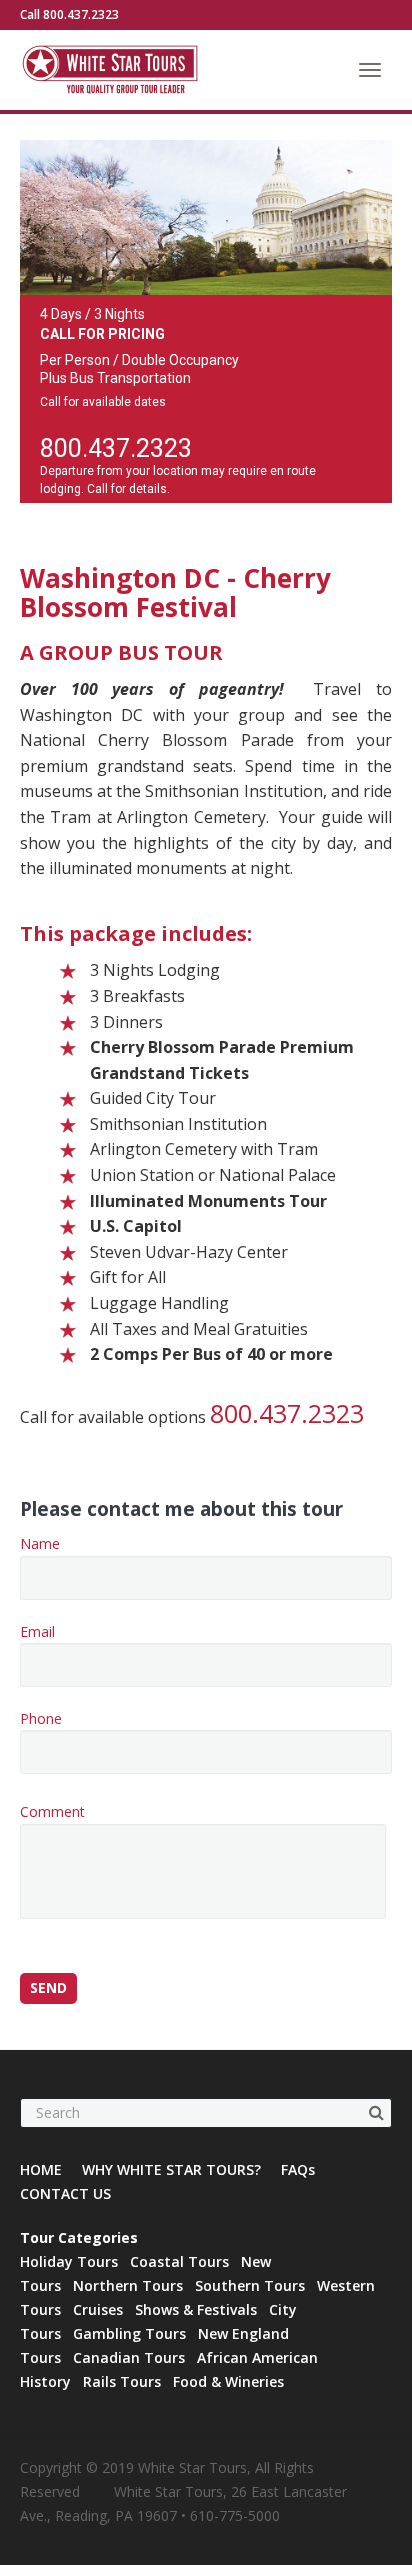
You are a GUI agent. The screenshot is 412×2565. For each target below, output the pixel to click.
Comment (52, 1811)
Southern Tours (250, 2285)
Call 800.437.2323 (69, 14)
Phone (41, 1718)
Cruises (98, 2309)
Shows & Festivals (196, 2309)
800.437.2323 (116, 448)
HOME (41, 2169)
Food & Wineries (228, 2381)
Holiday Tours (69, 2261)
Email (37, 1631)
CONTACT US (65, 2193)
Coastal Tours (179, 2261)
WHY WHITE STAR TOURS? (171, 2169)
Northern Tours (128, 2285)
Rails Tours (122, 2381)
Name (40, 1543)
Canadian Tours (129, 2357)
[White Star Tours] (150, 70)
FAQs (298, 2169)
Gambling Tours (129, 2333)
